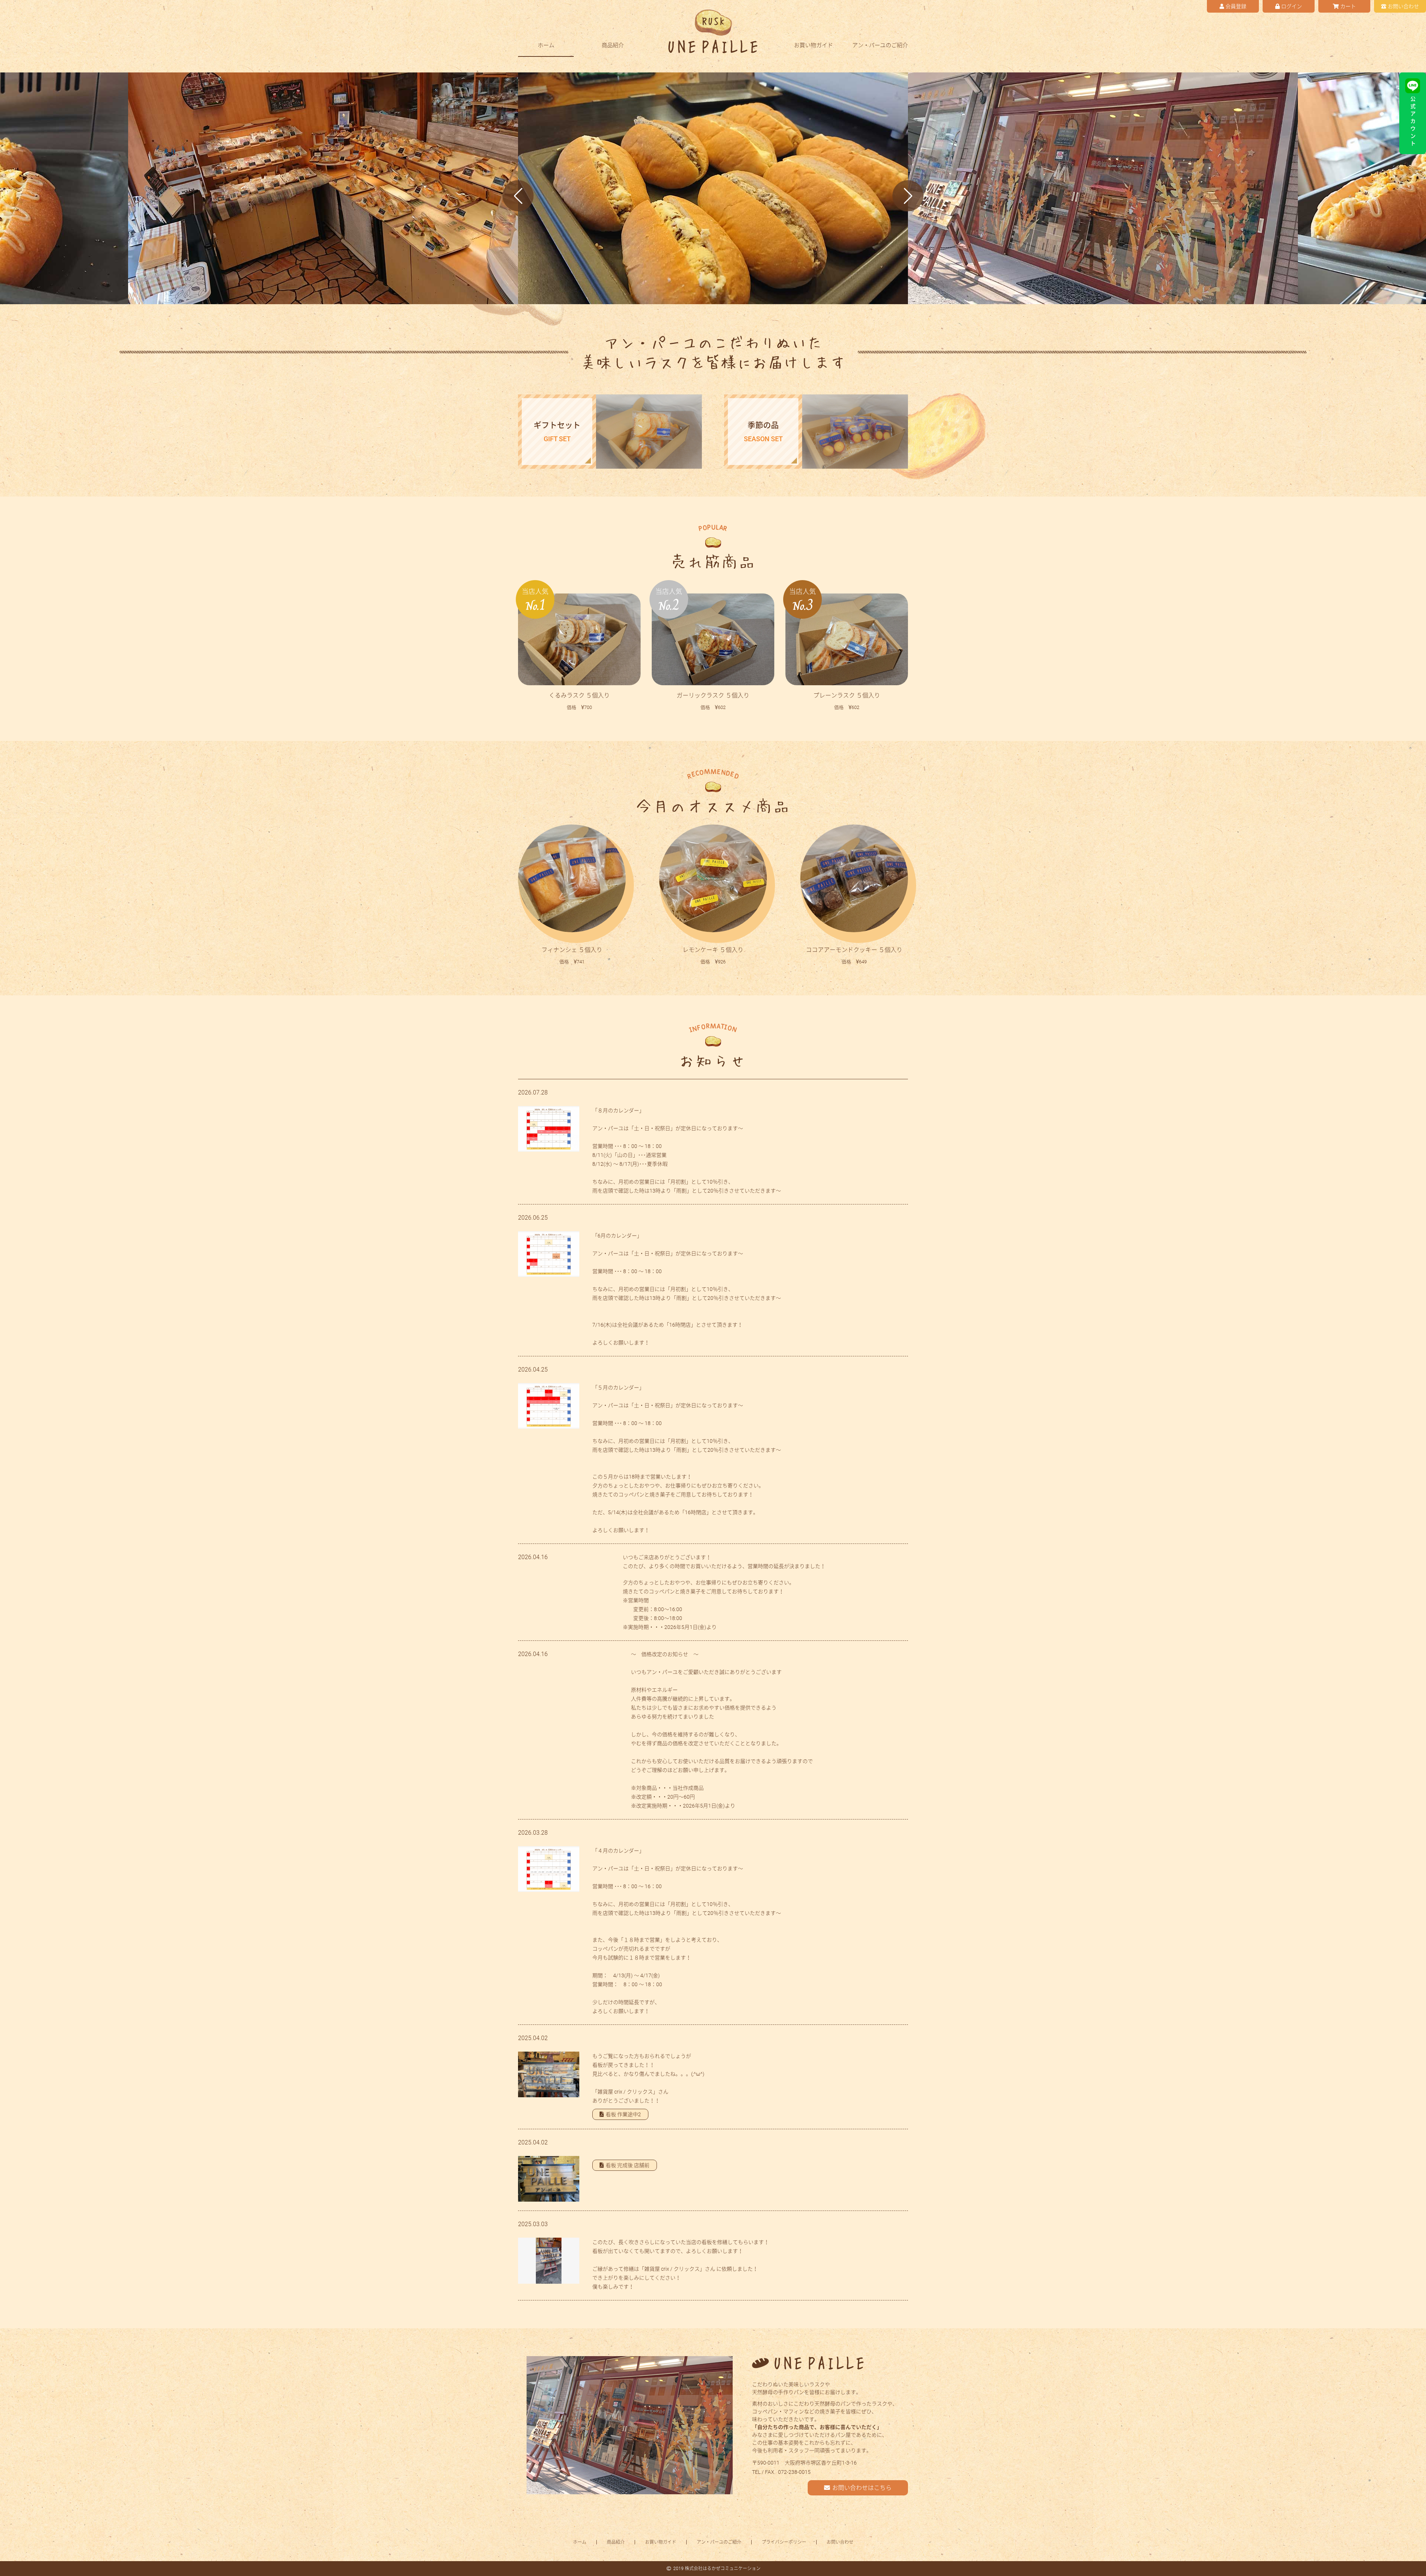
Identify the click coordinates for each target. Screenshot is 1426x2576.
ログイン (1292, 6)
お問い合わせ (840, 2542)
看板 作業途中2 (623, 2114)
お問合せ (1403, 6)
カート (1348, 6)
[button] (518, 196)
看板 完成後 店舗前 (628, 2165)
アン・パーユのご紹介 (880, 46)
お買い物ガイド (813, 46)
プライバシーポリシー (784, 2542)
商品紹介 (613, 46)
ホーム (546, 46)
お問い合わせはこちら (862, 2488)
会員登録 (1236, 6)
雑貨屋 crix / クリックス (625, 2092)
